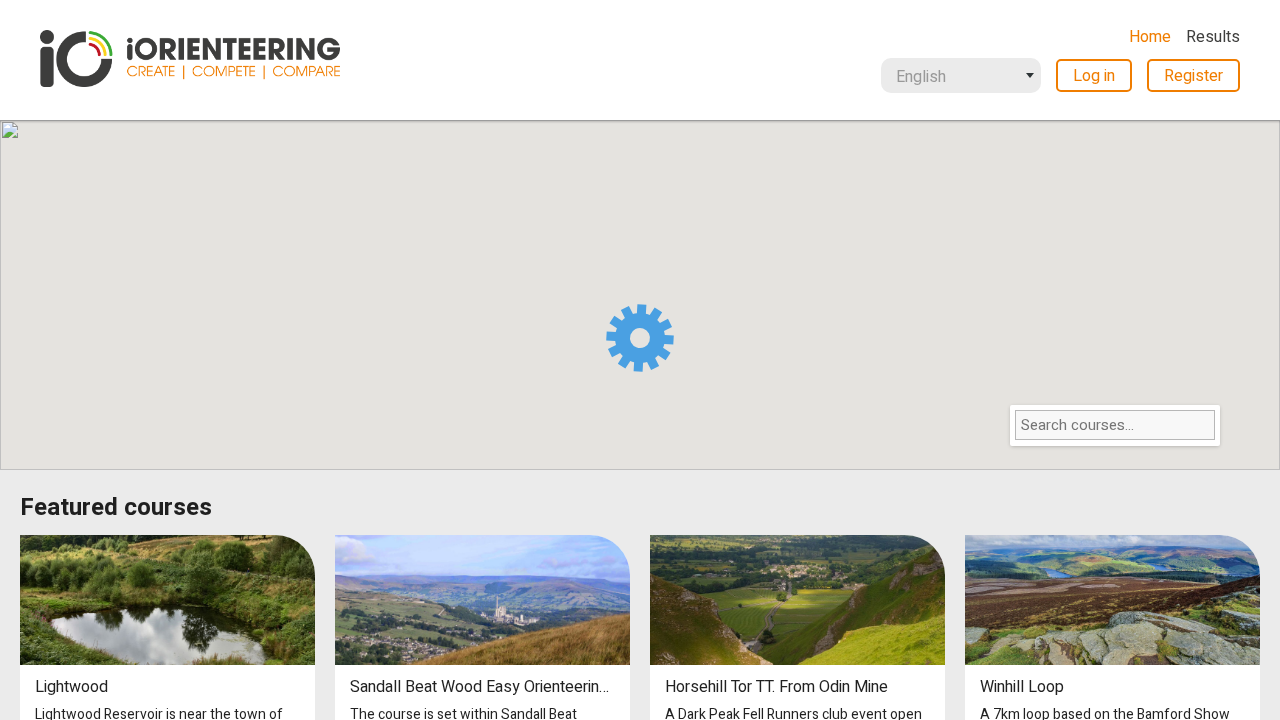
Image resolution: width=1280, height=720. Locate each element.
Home (1150, 37)
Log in (1094, 76)
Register (1193, 76)
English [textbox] (921, 77)
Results (1213, 37)
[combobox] (961, 75)
